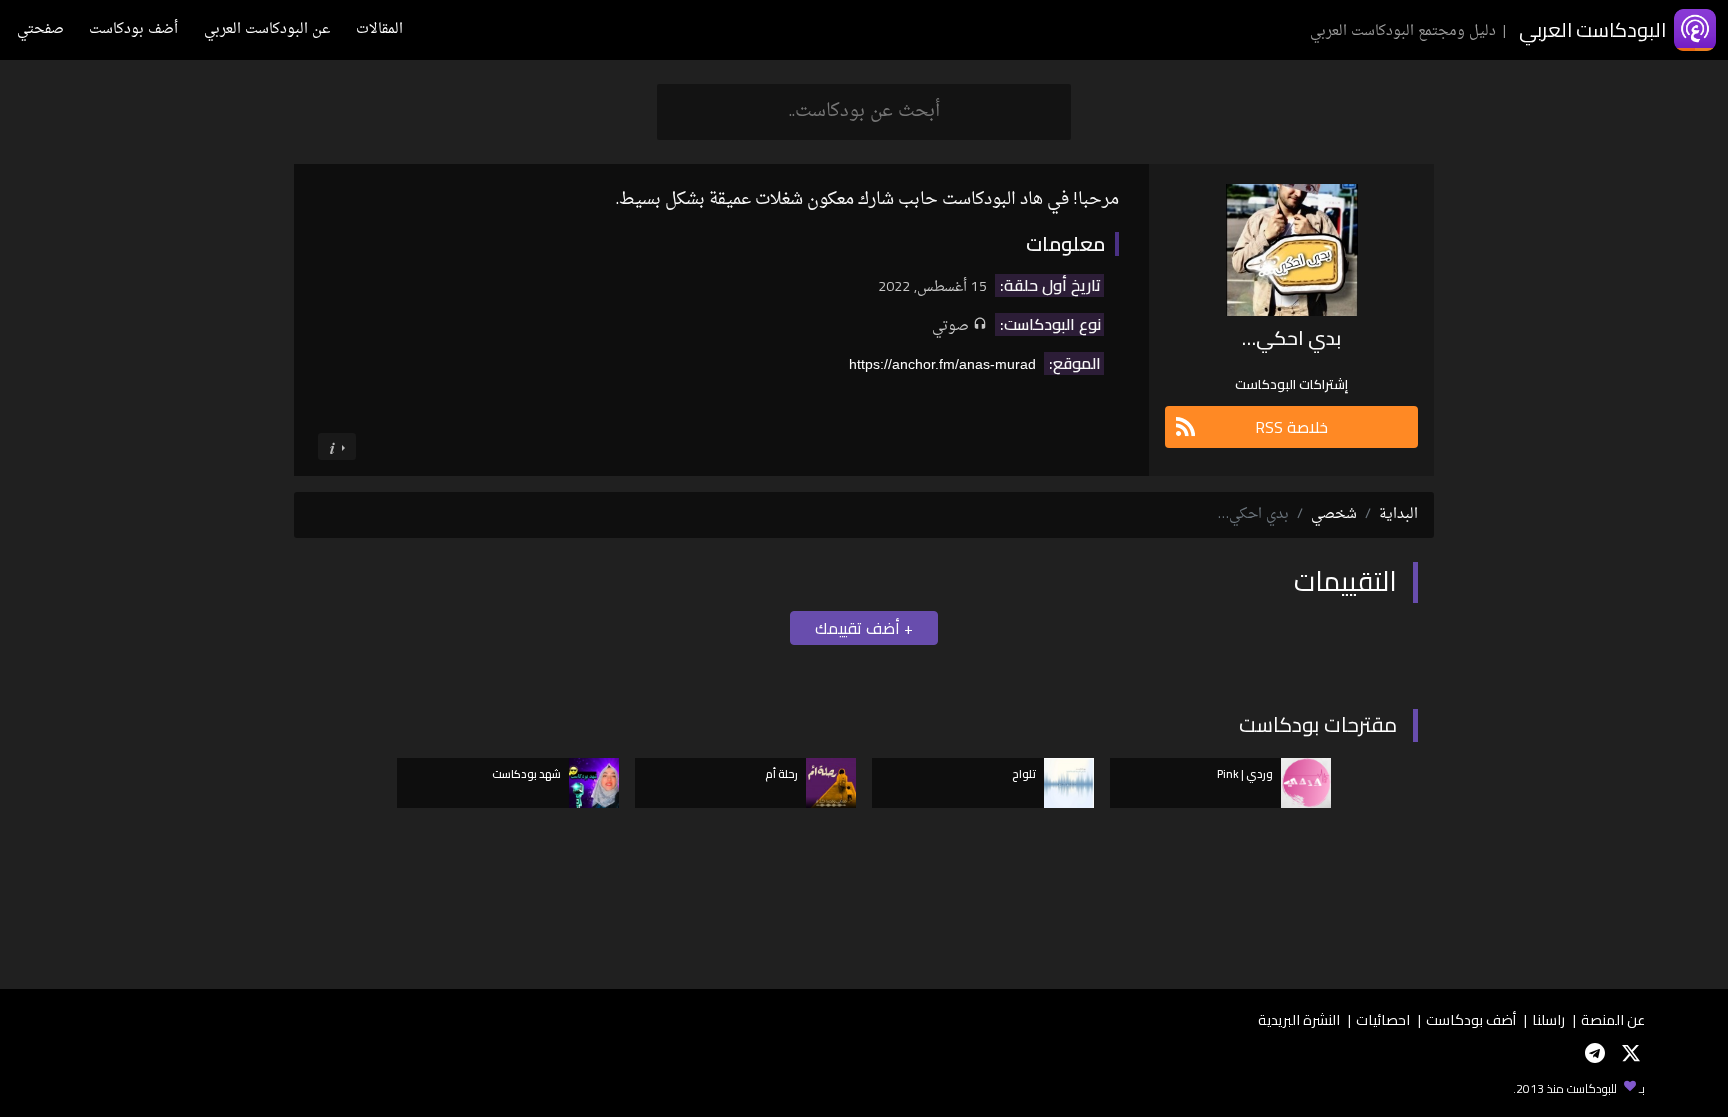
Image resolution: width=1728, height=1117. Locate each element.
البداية (1398, 514)
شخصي (1334, 514)
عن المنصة (1613, 1019)
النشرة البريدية (1299, 1019)
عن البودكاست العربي (267, 29)
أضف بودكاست (133, 29)
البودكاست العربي (1592, 29)
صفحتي (40, 29)
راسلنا (1548, 1019)
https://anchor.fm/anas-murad (942, 364)
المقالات (379, 29)
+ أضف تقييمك (864, 628)
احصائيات (1383, 1019)
